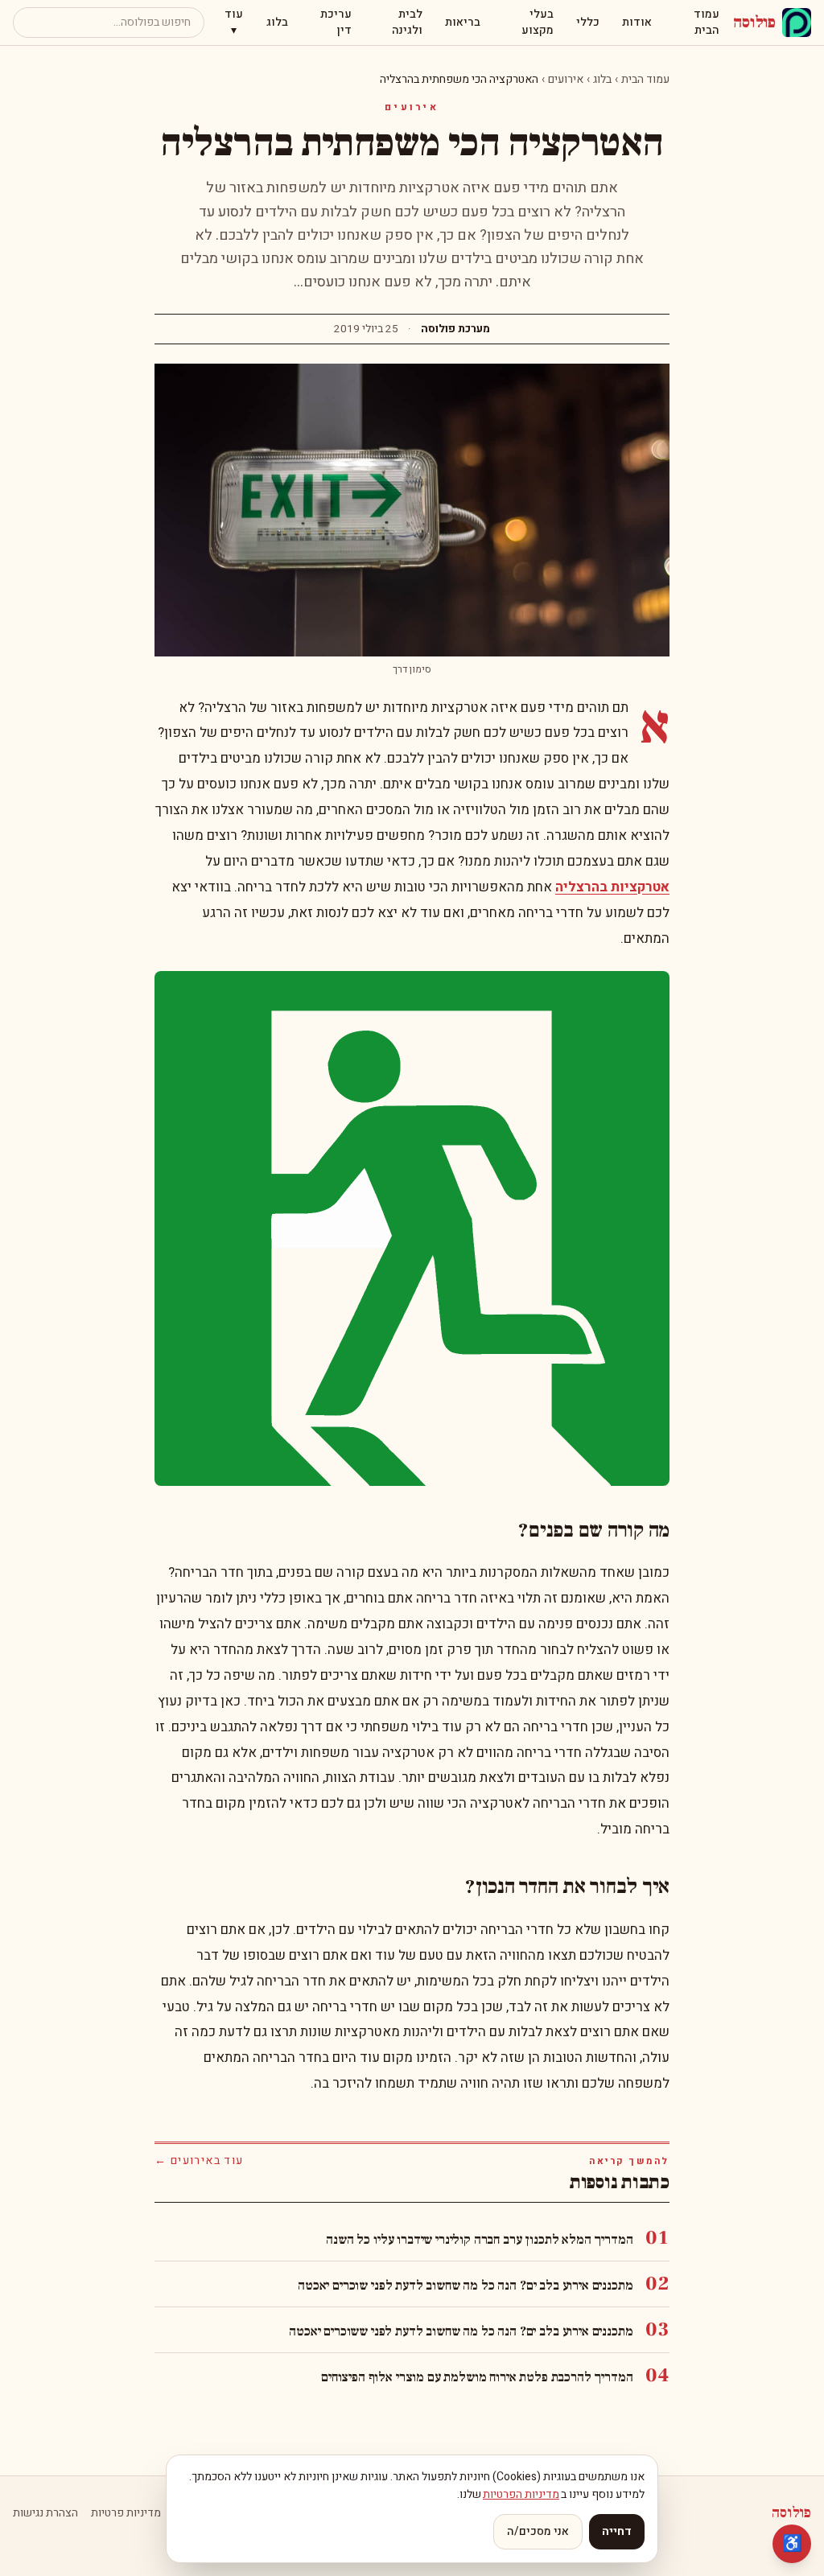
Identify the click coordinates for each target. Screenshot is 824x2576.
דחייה (617, 2531)
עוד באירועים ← (199, 2161)
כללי (588, 22)
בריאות (463, 22)
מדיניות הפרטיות (521, 2494)
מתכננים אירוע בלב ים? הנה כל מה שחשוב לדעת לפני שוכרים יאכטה (465, 2286)
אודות (637, 22)
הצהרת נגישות (45, 2513)
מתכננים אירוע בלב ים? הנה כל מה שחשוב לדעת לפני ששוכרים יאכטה (461, 2331)
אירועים (566, 79)
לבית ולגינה (407, 22)
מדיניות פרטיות (126, 2513)
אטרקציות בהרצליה (612, 887)
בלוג (277, 22)
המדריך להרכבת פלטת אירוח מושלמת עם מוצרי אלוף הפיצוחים (477, 2377)
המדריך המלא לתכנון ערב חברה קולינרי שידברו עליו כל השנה (479, 2240)
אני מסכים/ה (538, 2531)
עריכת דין (336, 22)
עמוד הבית (707, 22)
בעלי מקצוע (538, 22)
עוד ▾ (234, 22)
